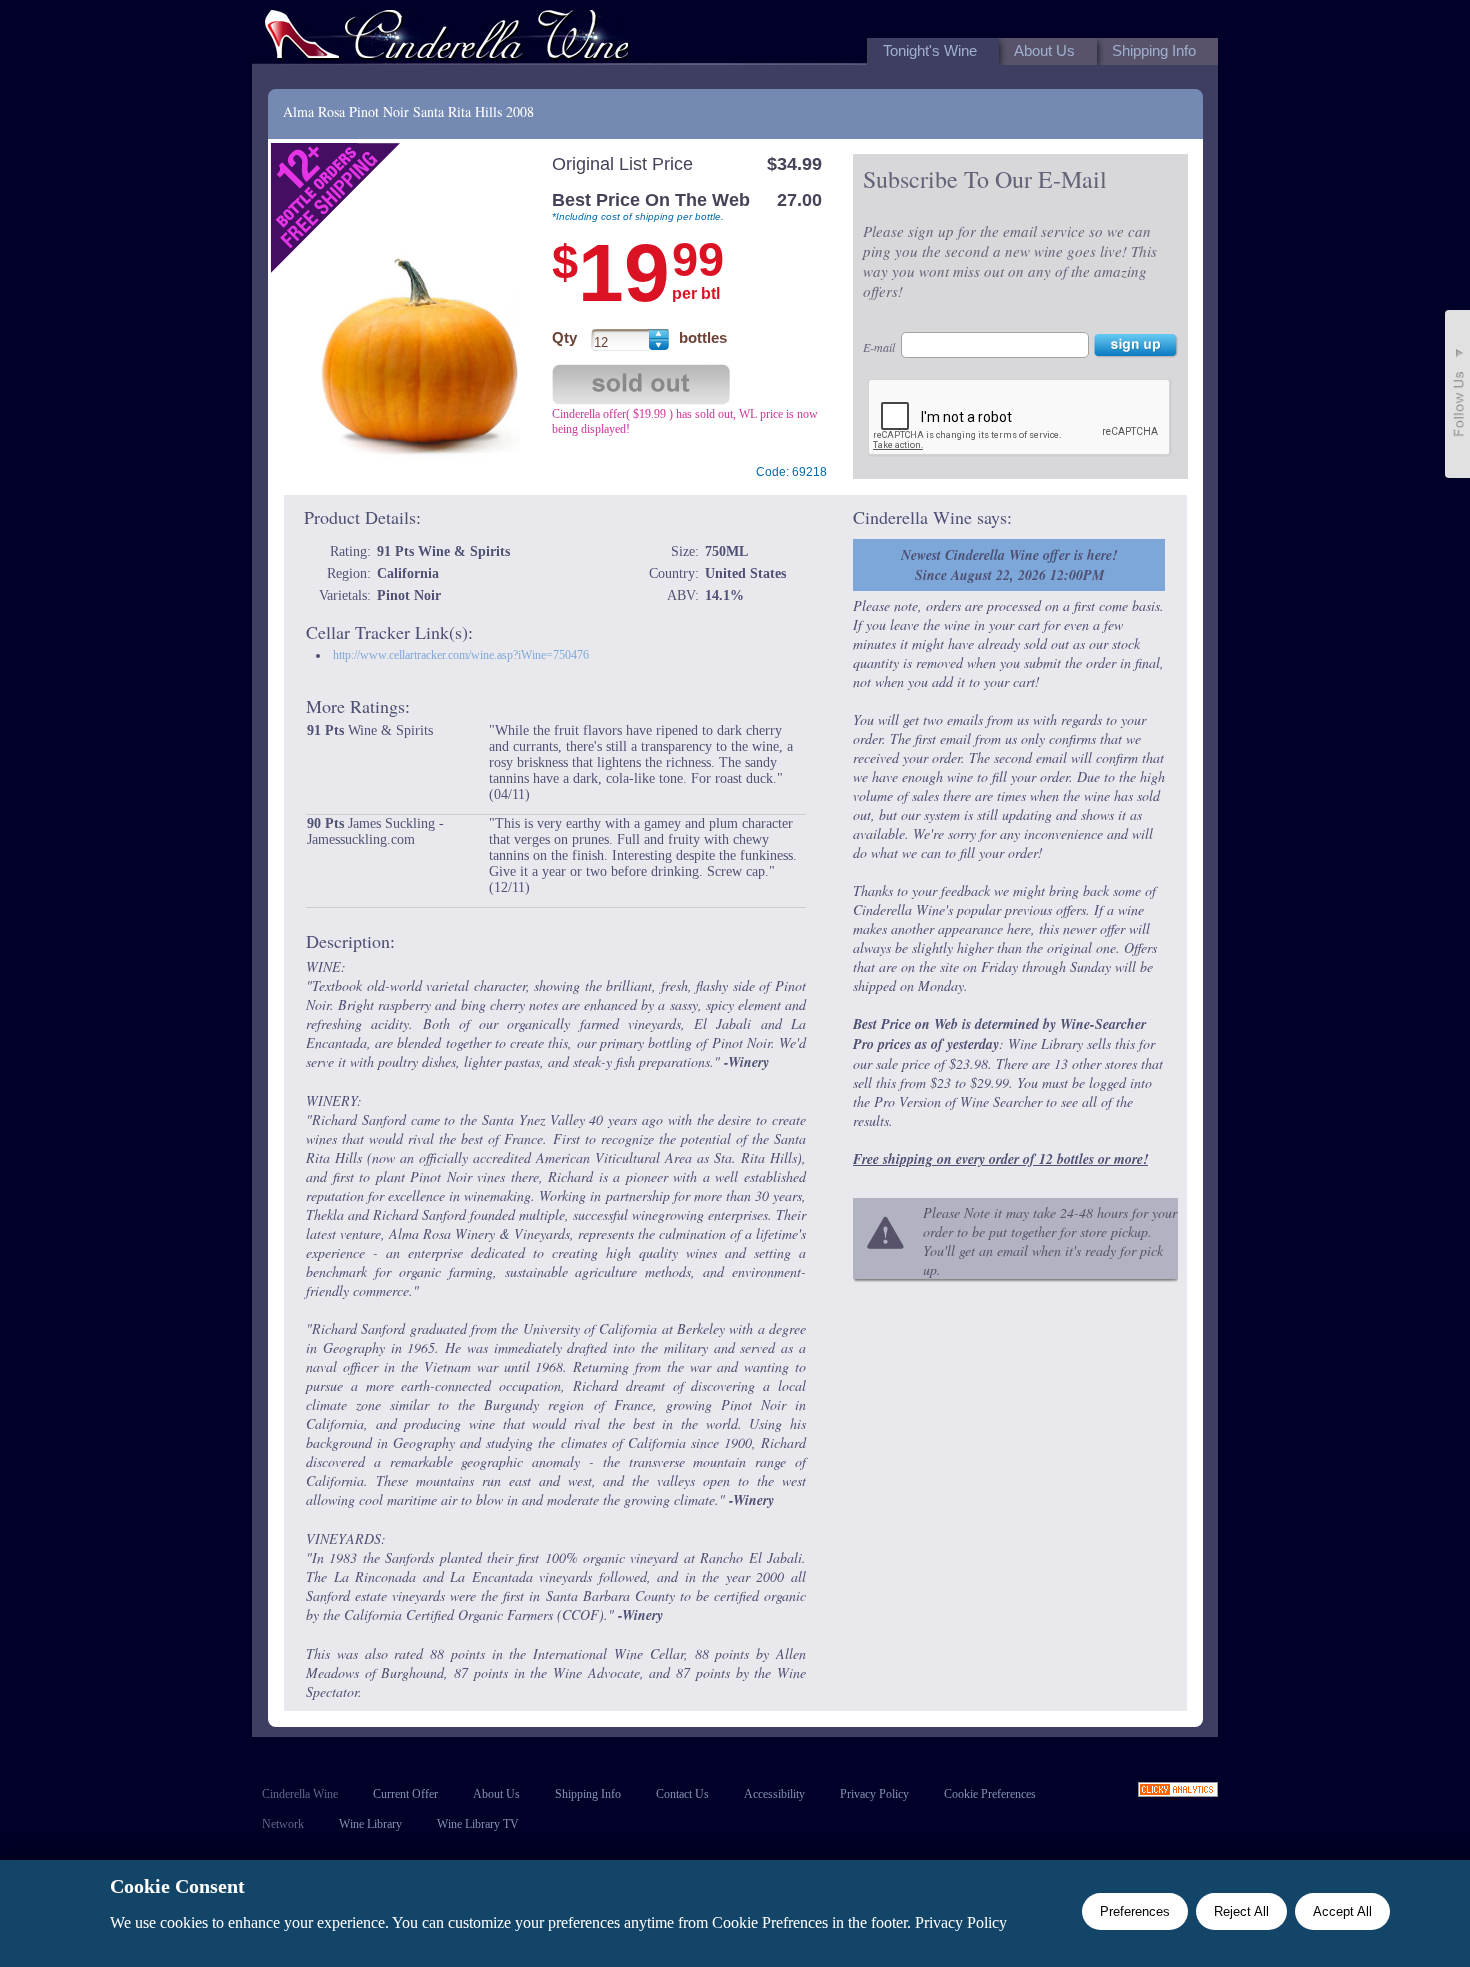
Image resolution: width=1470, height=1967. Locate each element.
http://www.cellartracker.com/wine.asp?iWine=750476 (461, 655)
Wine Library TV (478, 1824)
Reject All (1241, 1911)
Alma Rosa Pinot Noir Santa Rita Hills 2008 (408, 111)
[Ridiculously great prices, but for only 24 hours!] (447, 38)
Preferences (1135, 1911)
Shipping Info (588, 1794)
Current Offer (405, 1794)
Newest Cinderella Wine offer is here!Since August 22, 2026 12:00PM (1009, 565)
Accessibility (774, 1794)
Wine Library (370, 1824)
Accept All (1342, 1911)
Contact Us (682, 1794)
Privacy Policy (874, 1794)
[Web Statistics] (1178, 1791)
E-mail (879, 347)
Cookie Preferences (990, 1794)
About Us (496, 1794)
